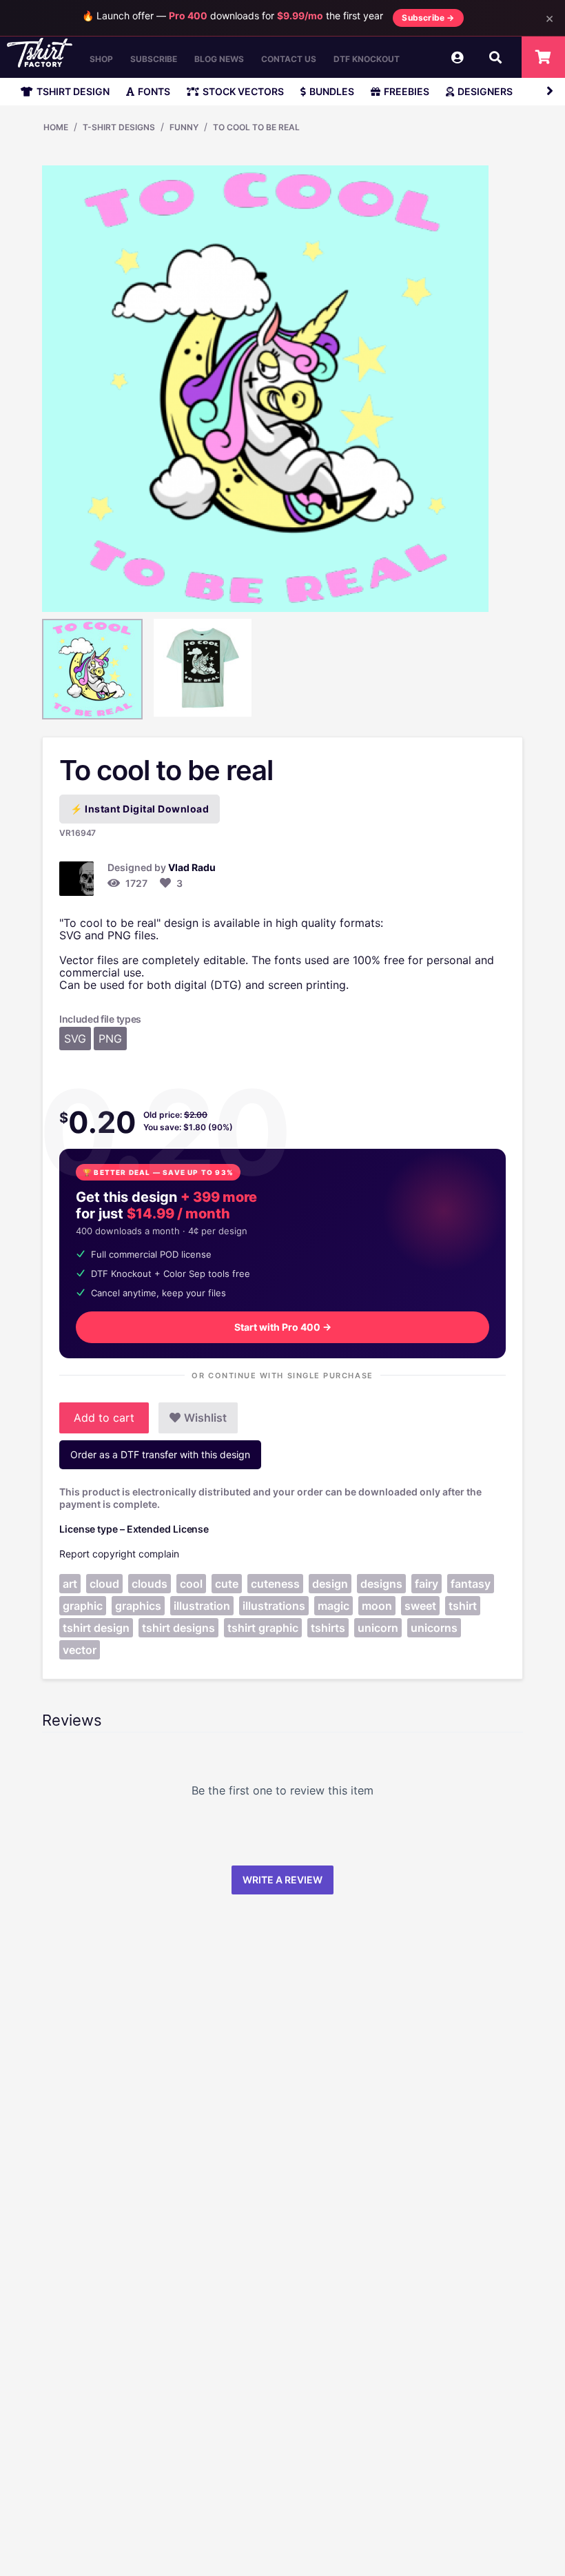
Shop (101, 59)
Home (56, 127)
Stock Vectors (243, 91)
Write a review (282, 1880)
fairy (427, 1584)
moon (377, 1606)
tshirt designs (178, 1628)
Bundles (332, 91)
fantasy (471, 1584)
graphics (138, 1606)
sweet (420, 1606)
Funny (184, 127)
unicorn (378, 1628)
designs (381, 1584)
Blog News (219, 59)
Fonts (154, 91)
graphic (83, 1606)
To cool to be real (256, 127)
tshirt (463, 1606)
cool (191, 1584)
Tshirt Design (73, 91)
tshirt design (96, 1628)
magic (333, 1606)
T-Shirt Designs (119, 127)
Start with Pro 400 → (283, 1327)
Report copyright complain (119, 1554)
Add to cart (104, 1418)
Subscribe (154, 59)
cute (227, 1584)
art (70, 1584)
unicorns (434, 1628)
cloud (104, 1584)
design (330, 1584)
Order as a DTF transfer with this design (160, 1454)
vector (80, 1650)
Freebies (407, 91)
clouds (150, 1584)
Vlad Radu (192, 867)
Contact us (289, 59)
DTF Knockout (367, 59)
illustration (202, 1606)
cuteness (275, 1584)
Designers (485, 91)
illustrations (274, 1606)
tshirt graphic (263, 1628)
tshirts (328, 1628)
